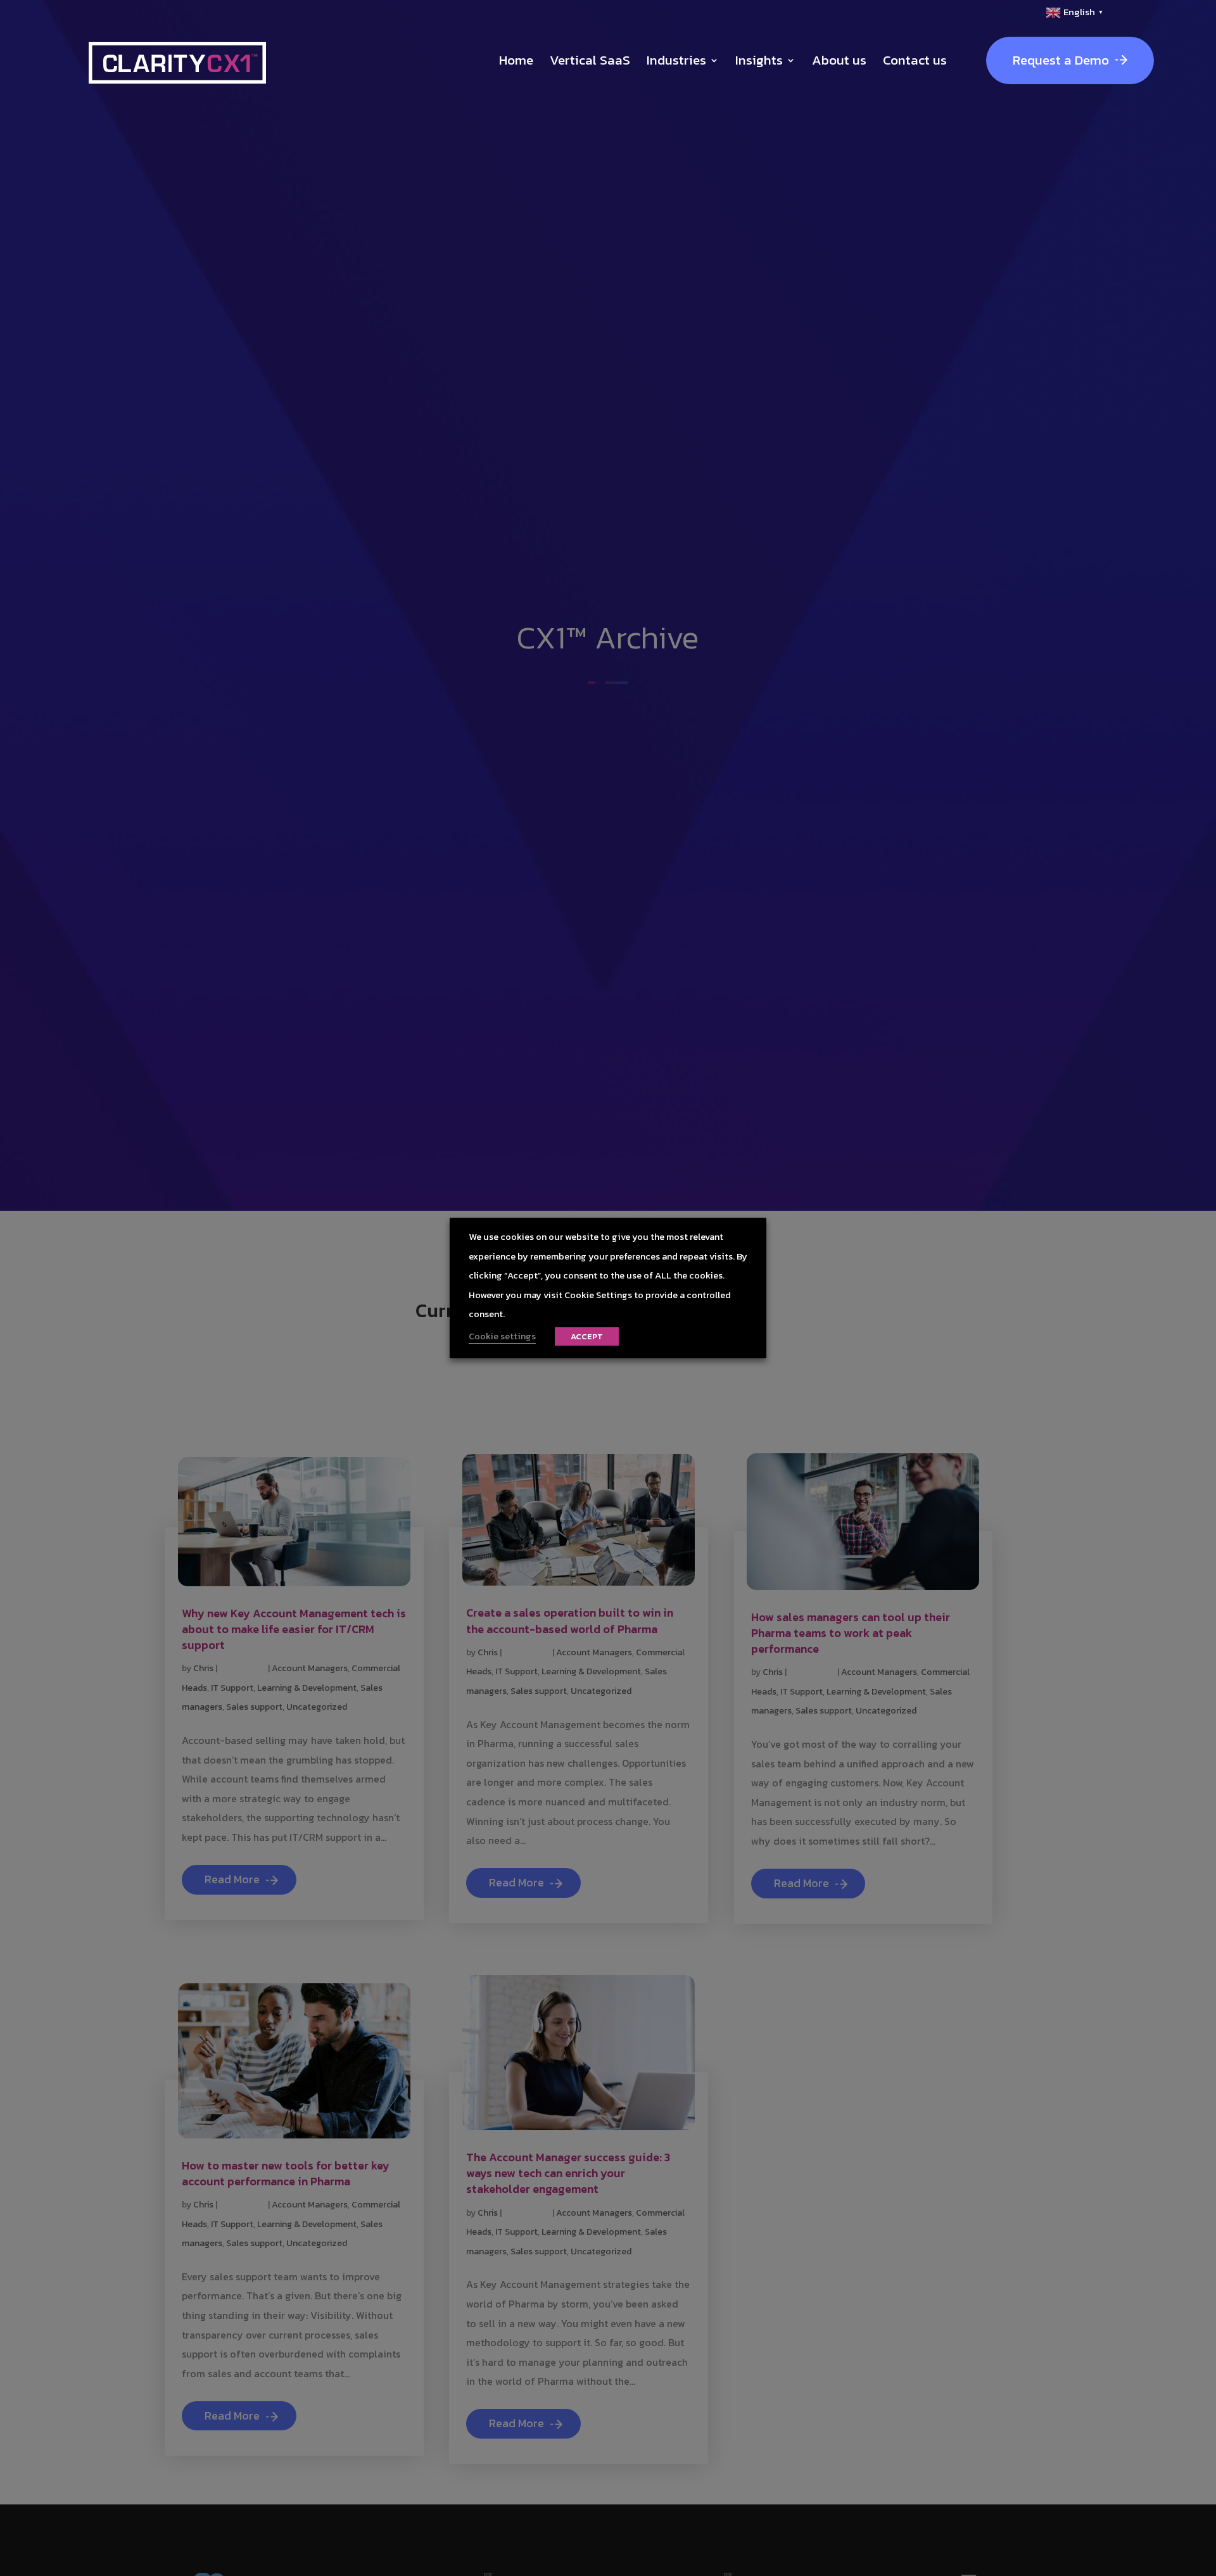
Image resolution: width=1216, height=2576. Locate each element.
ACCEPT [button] (587, 1336)
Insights (759, 60)
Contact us (915, 60)
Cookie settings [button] (502, 1336)
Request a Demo (1061, 60)
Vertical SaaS (590, 60)
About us (839, 60)
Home (516, 60)
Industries (676, 60)
